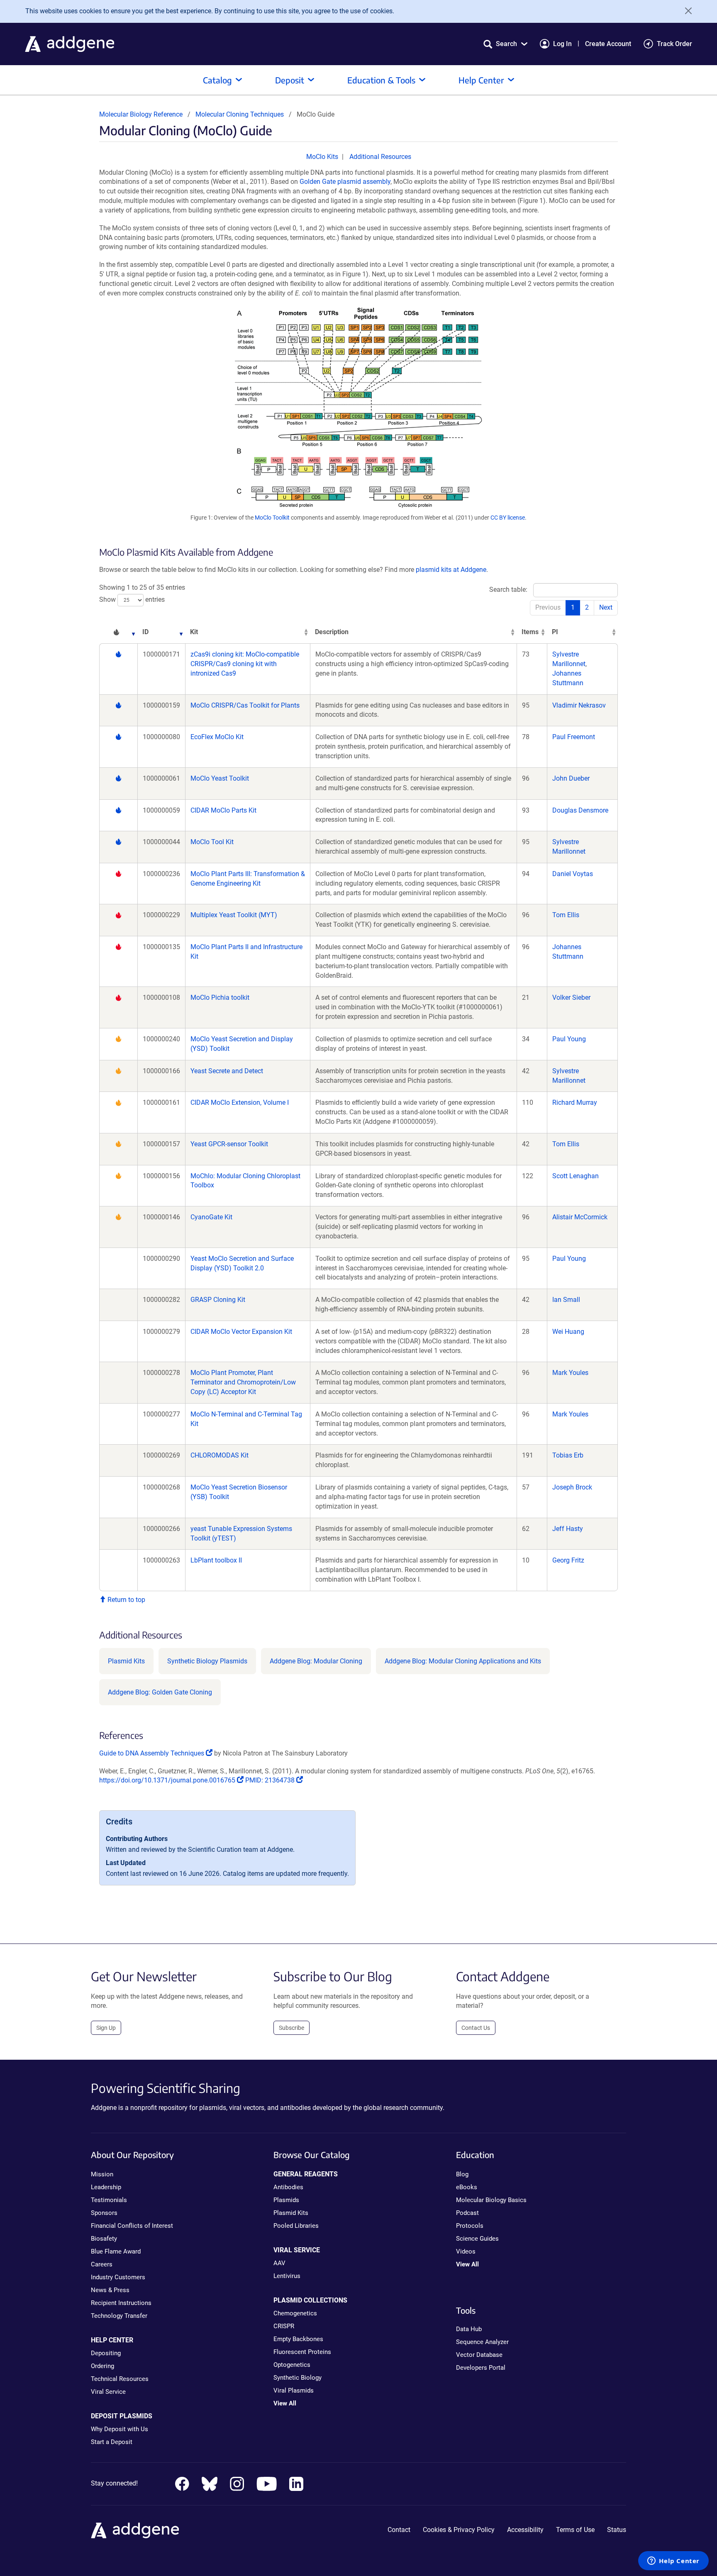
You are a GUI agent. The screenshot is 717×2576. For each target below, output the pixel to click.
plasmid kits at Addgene (451, 570)
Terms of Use (575, 2530)
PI (555, 632)
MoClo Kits (322, 157)
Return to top (126, 1600)
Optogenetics (292, 2365)
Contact (399, 2530)
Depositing (106, 2353)
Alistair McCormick (580, 1217)
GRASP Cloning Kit (218, 1300)
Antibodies (288, 2187)
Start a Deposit (112, 2442)
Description (332, 632)
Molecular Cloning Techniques (240, 114)
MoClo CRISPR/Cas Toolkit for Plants (245, 705)
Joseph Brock (572, 1487)
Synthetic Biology (298, 2378)
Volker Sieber (571, 997)
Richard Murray (575, 1102)
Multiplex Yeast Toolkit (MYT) (234, 915)
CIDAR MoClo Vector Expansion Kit (241, 1332)
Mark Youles (570, 1373)
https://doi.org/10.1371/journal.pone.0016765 (168, 1780)
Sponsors (104, 2213)
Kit (194, 632)
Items (530, 632)
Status (617, 2530)
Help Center (481, 80)
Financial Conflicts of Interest (132, 2226)
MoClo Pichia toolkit (220, 997)
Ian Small (566, 1300)
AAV (279, 2263)
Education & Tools (381, 80)
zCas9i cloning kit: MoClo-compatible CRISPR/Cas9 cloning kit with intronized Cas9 (245, 664)
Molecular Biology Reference (141, 114)
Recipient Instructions (121, 2303)
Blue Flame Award (116, 2251)
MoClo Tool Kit (212, 842)
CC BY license (508, 518)
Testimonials (109, 2200)
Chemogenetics (295, 2313)
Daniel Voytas (573, 874)
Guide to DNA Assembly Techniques (152, 1753)
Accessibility (525, 2530)
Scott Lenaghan (576, 1176)
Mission (102, 2174)
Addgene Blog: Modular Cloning (316, 1661)
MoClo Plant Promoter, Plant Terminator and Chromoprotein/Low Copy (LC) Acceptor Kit (243, 1382)
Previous (548, 607)
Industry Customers (118, 2277)
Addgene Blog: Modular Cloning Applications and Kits (463, 1661)
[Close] (685, 11)
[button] (505, 44)
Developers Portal (481, 2368)
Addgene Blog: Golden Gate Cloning (160, 1692)
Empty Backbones (298, 2339)
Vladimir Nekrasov (579, 705)
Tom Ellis (566, 915)
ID (145, 632)
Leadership (106, 2187)
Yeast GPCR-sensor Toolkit (229, 1144)
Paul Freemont (574, 737)
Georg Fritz (568, 1560)
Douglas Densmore (580, 810)
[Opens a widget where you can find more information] (673, 2561)
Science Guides (477, 2239)
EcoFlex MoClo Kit (217, 737)
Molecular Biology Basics (491, 2200)
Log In (562, 44)
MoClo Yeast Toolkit (220, 778)
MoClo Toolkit (272, 518)
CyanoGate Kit (211, 1217)
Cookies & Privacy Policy (459, 2530)
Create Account (608, 44)
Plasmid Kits (126, 1661)
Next (606, 607)
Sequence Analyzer (482, 2342)
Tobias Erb (568, 1455)
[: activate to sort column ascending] (118, 632)
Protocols (470, 2226)
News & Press (110, 2290)
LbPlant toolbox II (216, 1560)
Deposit (290, 80)
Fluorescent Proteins (302, 2352)
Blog (462, 2174)
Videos (466, 2251)
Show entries (132, 599)
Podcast (467, 2213)
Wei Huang (568, 1332)
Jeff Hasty (568, 1529)
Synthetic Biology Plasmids (207, 1661)
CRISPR (284, 2326)
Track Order (674, 44)
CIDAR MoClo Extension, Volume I (240, 1102)
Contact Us (476, 2028)
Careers (102, 2264)
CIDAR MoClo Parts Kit (223, 810)
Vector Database (479, 2355)
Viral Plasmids (294, 2390)
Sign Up (106, 2028)
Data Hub (469, 2329)
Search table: (508, 590)
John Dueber (571, 778)
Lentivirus (287, 2276)
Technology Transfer (119, 2316)
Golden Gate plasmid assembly (345, 182)
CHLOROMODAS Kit (219, 1455)
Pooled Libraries (296, 2226)
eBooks (467, 2187)
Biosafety (104, 2239)
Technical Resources (120, 2379)
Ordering (102, 2366)
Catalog (217, 80)
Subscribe (291, 2028)
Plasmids (286, 2200)
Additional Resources (380, 157)
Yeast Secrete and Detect (227, 1071)
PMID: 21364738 (271, 1780)
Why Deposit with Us (119, 2429)
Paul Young (569, 1039)
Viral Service (108, 2392)
